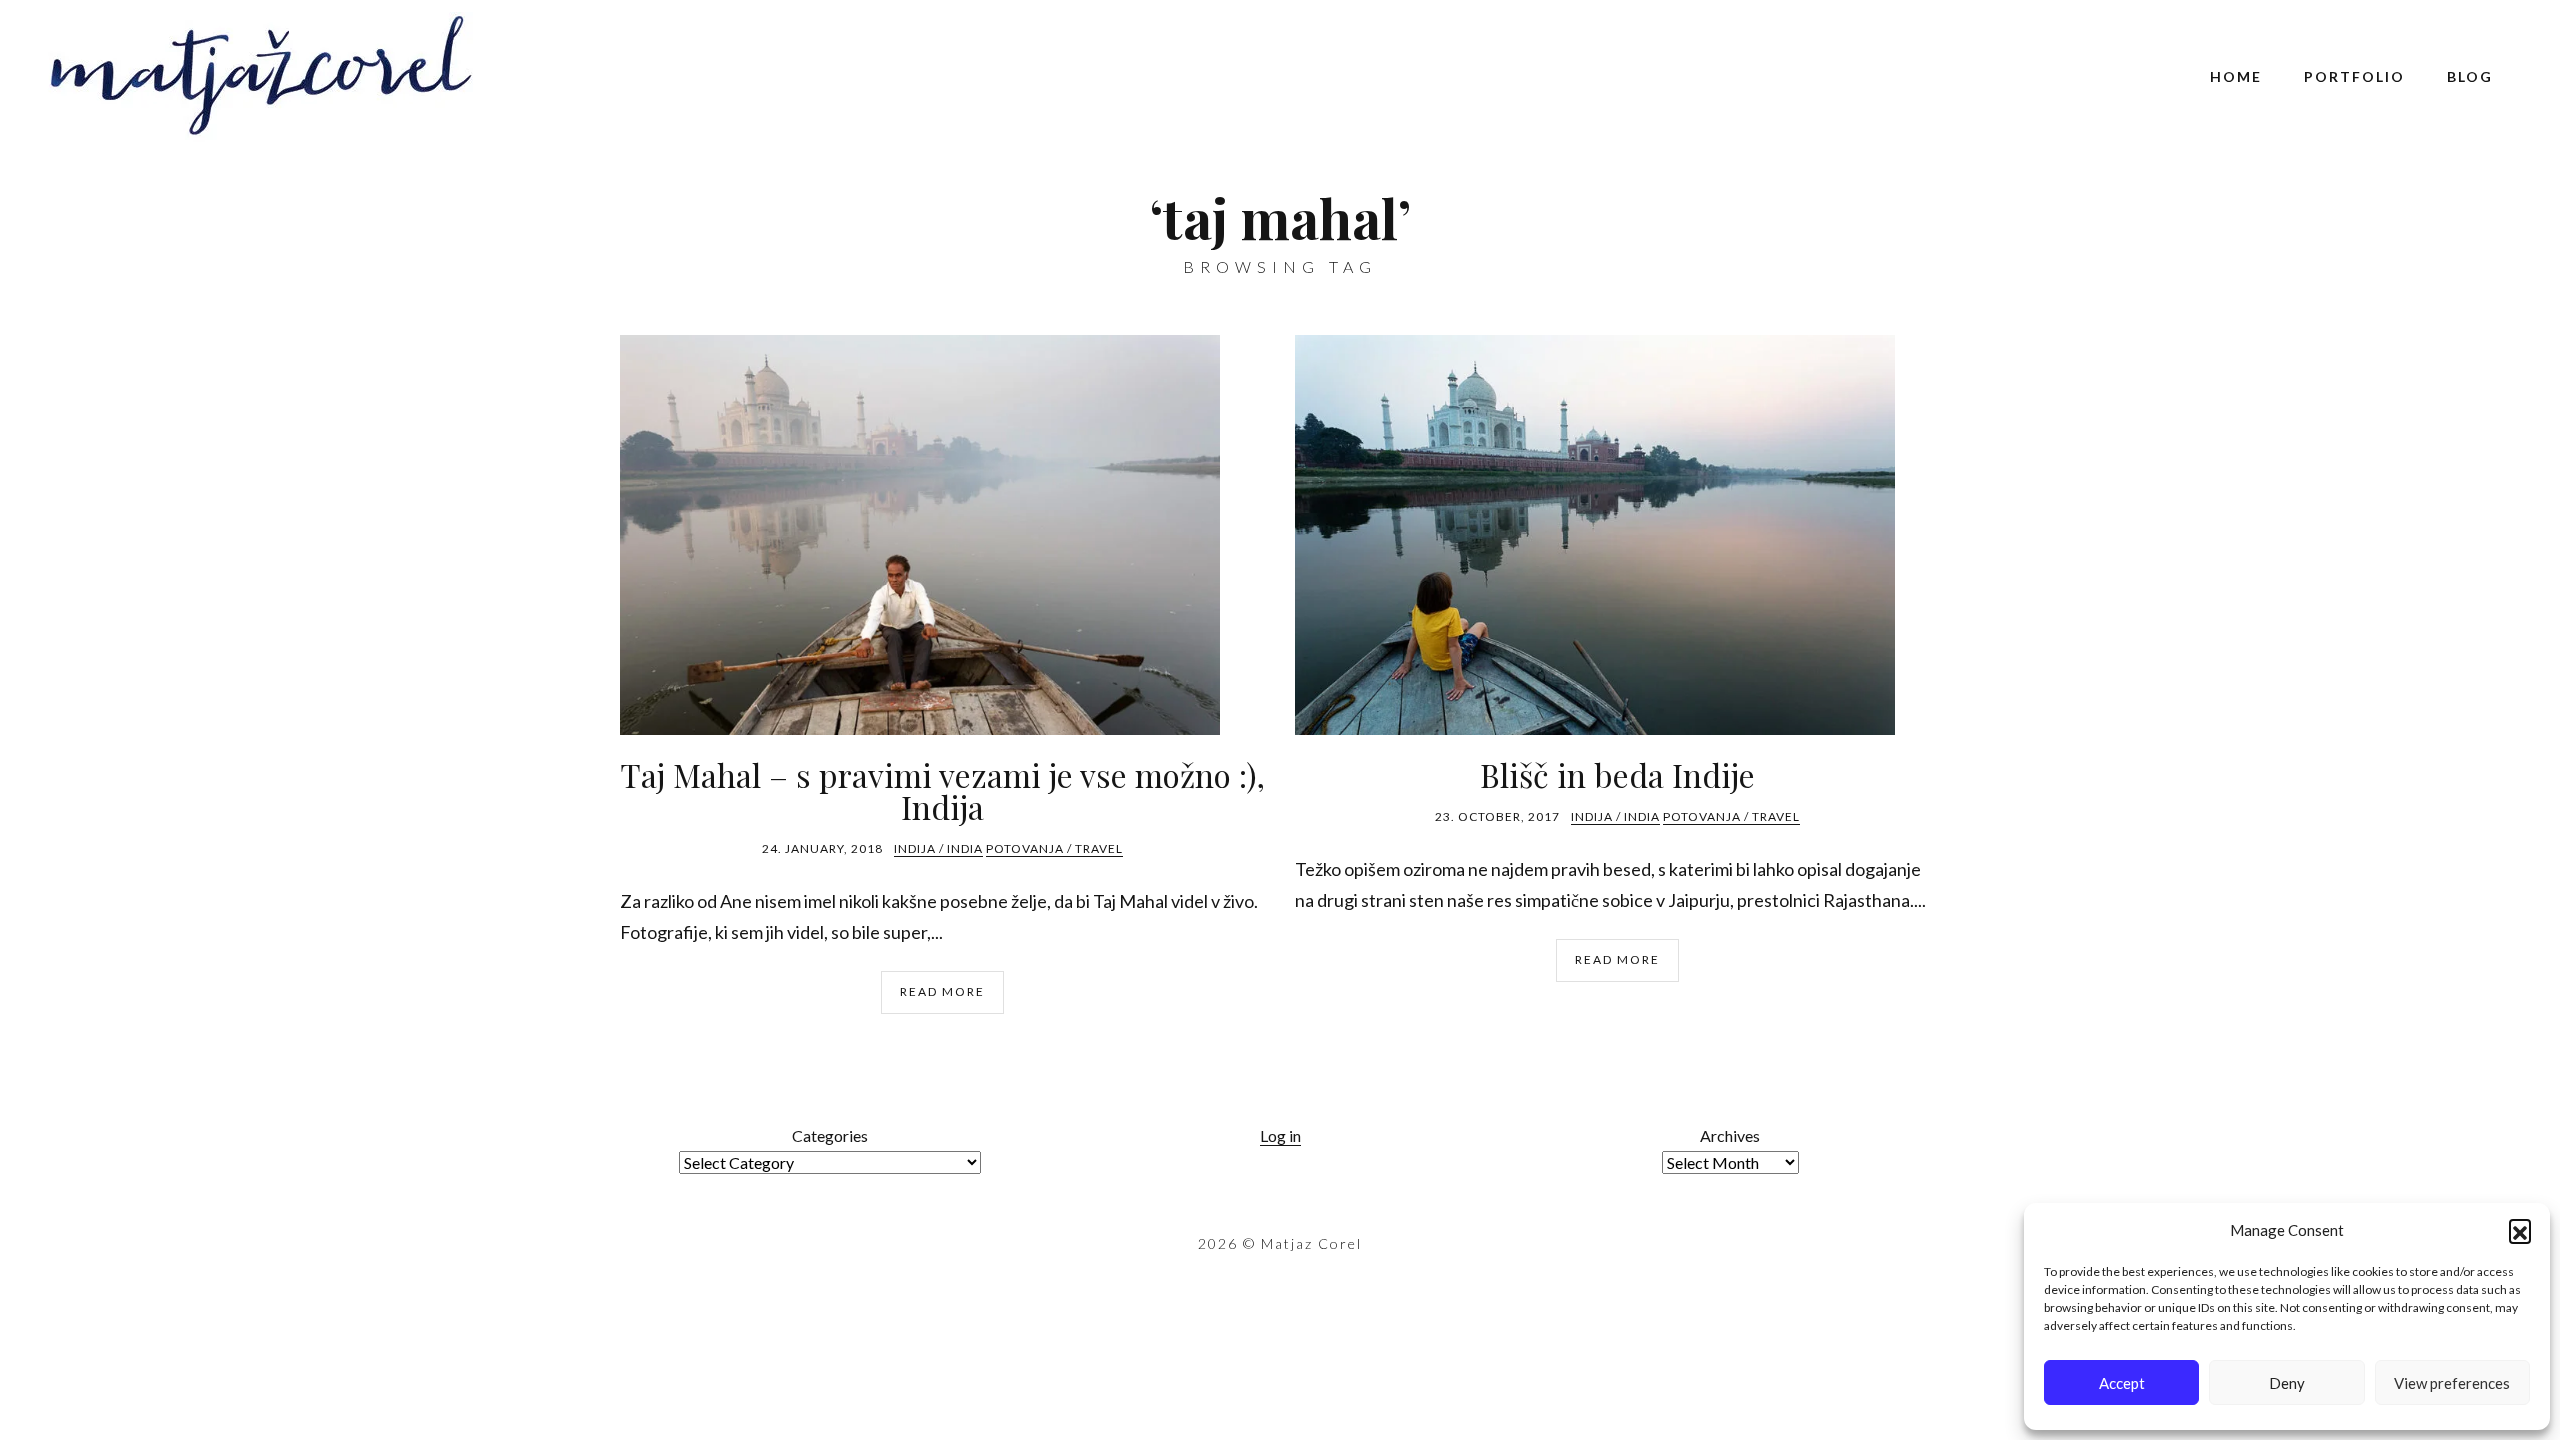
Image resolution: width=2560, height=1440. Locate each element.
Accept (2122, 1383)
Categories (830, 1135)
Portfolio (2354, 76)
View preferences (2452, 1383)
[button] (2520, 1230)
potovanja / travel (1054, 848)
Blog (2470, 76)
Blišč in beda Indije (1617, 774)
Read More (942, 991)
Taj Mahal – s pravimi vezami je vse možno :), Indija (942, 790)
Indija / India (938, 848)
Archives (1730, 1135)
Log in (1280, 1135)
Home (2236, 76)
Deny (2287, 1383)
